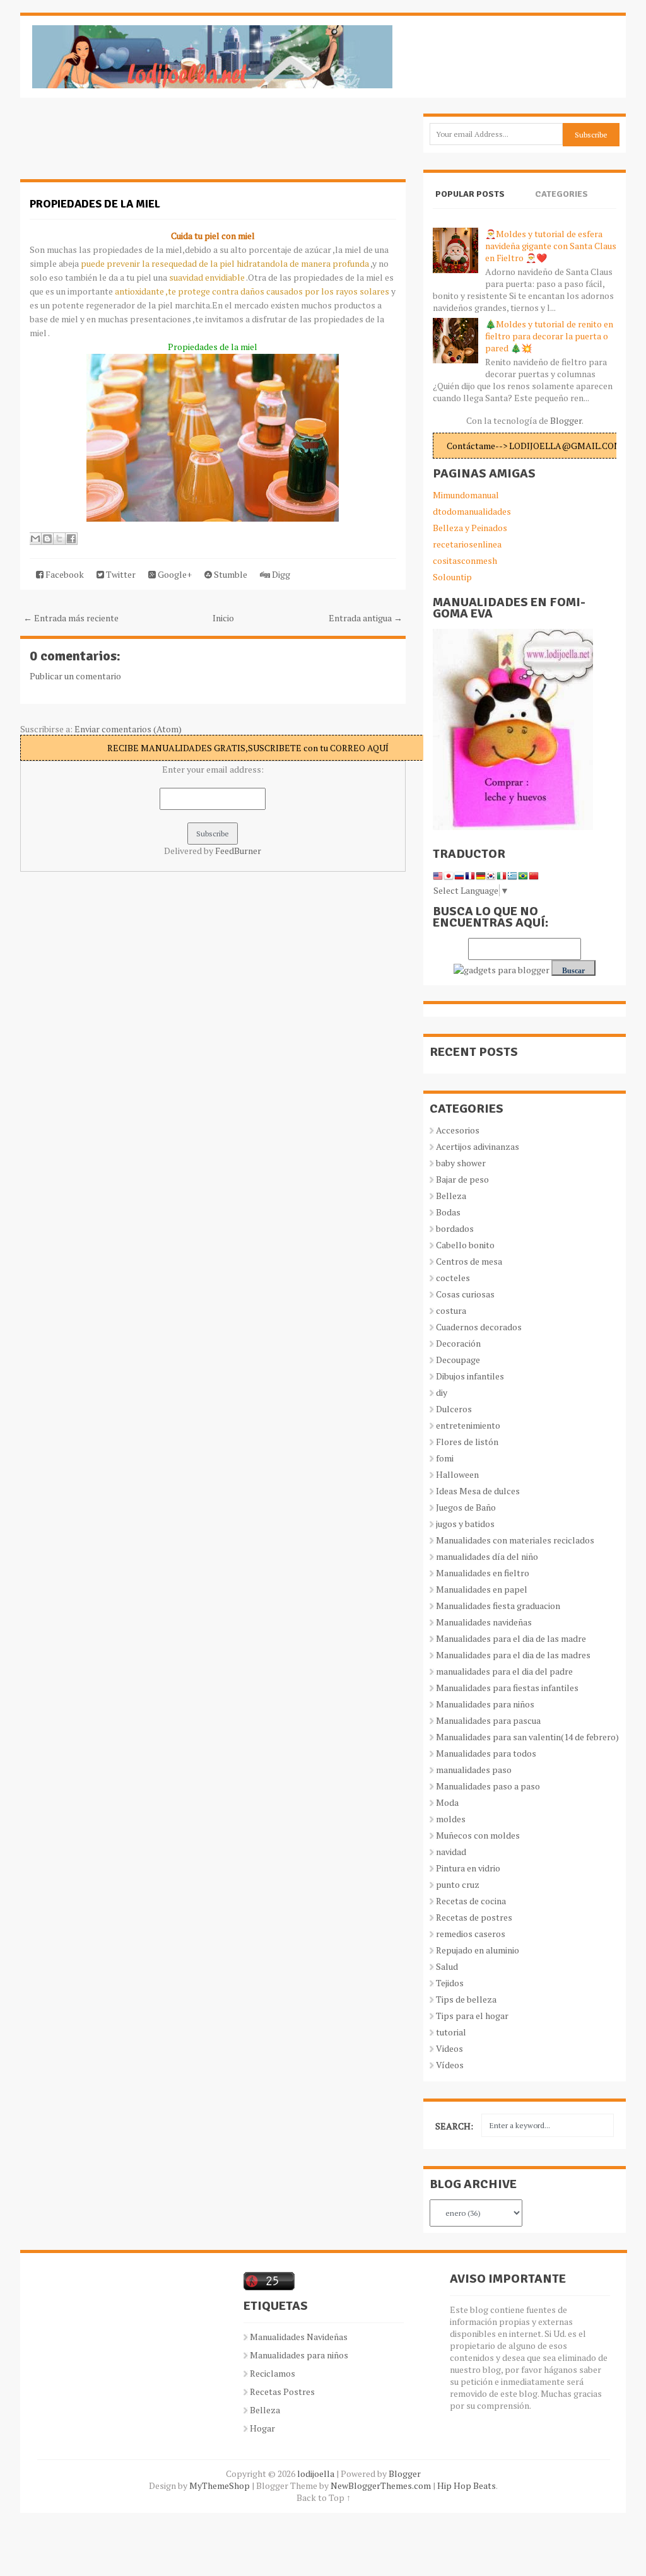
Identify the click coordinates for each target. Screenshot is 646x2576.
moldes (451, 1819)
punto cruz (458, 1884)
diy (442, 1392)
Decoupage (458, 1360)
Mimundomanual (466, 495)
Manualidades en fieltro (483, 1573)
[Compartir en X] (59, 539)
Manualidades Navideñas (299, 2337)
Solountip (452, 577)
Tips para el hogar (472, 2016)
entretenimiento (468, 1425)
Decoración (458, 1343)
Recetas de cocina (471, 1901)
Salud (447, 1966)
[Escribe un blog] (47, 539)
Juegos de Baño (466, 1507)
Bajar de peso (462, 1179)
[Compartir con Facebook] (71, 539)
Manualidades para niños (485, 1704)
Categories (561, 194)
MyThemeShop (220, 2485)
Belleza (451, 1196)
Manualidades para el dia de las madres (513, 1655)
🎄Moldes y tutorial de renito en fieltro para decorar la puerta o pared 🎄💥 (549, 336)
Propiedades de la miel (95, 204)
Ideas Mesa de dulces (478, 1491)
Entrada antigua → (366, 618)
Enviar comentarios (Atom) (128, 729)
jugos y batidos (465, 1524)
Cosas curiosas (465, 1294)
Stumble (230, 574)
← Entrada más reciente (71, 618)
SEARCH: (454, 2126)
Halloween (457, 1474)
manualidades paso (474, 1770)
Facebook (64, 574)
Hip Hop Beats (467, 2485)
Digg (280, 574)
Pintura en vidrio (468, 1868)
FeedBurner (238, 851)
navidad (451, 1852)
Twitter (120, 574)
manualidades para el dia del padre (504, 1671)
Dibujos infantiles (470, 1376)
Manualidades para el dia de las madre (511, 1638)
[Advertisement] (121, 145)
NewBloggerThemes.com (381, 2485)
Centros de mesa (469, 1261)
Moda (447, 1802)
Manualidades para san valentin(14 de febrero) (527, 1737)
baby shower (461, 1163)
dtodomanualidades (472, 511)
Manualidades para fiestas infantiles (507, 1688)
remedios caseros (471, 1934)
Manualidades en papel (482, 1589)
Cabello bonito (465, 1245)
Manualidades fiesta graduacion (498, 1606)
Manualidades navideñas (484, 1622)
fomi (445, 1458)
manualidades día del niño (487, 1556)
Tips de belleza (466, 1999)
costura (451, 1310)
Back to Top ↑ (324, 2497)
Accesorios (458, 1130)
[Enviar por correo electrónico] (35, 539)
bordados (455, 1228)
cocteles (453, 1278)
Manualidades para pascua (488, 1720)
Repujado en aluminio (478, 1950)
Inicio (223, 618)
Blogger (566, 420)
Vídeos (450, 2065)
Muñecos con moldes (478, 1835)
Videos (449, 2048)
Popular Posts (470, 194)
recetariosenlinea (467, 544)
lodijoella (316, 2474)
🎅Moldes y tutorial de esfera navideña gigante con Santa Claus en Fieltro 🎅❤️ (551, 246)
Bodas (448, 1212)
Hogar (262, 2428)
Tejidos (450, 1983)
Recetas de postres (474, 1917)
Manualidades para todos (486, 1753)
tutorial (451, 2032)
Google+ (174, 574)
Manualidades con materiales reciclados (515, 1540)
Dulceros (454, 1409)
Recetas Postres (282, 2392)
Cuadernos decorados (479, 1327)
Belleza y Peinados (470, 528)
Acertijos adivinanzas (478, 1146)
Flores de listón (467, 1442)
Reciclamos (273, 2373)
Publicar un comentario (75, 676)
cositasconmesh (465, 560)
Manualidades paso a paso (488, 1786)
